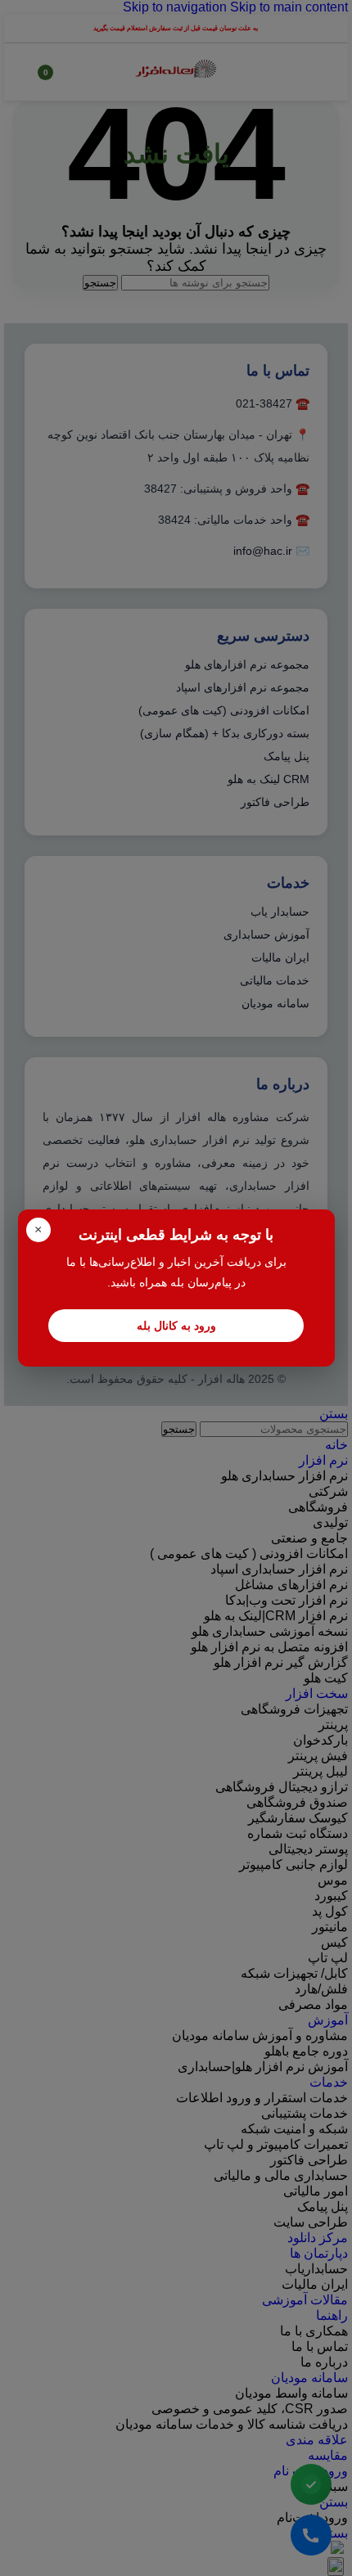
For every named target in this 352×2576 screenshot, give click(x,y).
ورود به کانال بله (176, 1326)
